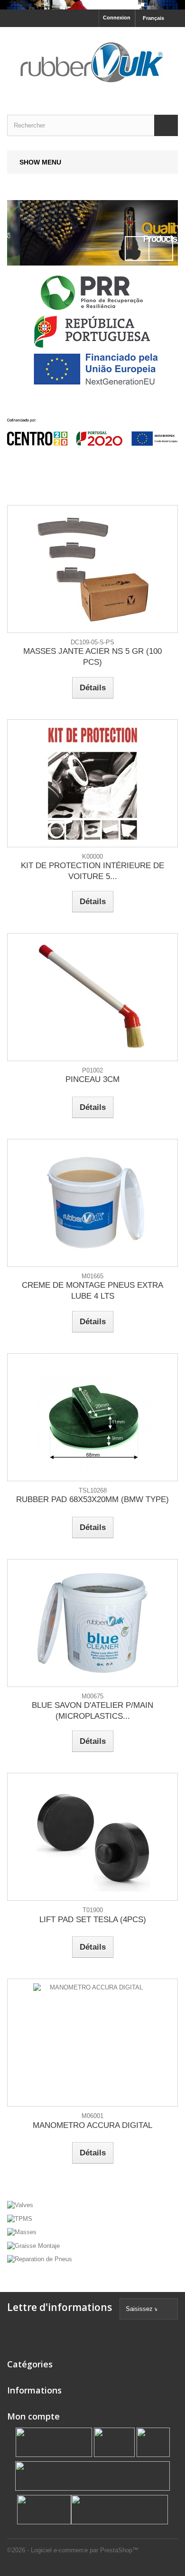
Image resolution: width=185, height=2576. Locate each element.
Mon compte (33, 2416)
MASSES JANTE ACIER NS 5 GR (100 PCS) (92, 657)
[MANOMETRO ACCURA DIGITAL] (92, 2043)
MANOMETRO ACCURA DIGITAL (92, 2125)
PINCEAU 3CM (92, 1079)
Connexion (117, 18)
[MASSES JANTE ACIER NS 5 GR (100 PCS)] (92, 569)
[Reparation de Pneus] (92, 2259)
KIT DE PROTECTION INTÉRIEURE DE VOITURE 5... (92, 871)
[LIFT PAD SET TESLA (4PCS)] (92, 1837)
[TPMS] (92, 2218)
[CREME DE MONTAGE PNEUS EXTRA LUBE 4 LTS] (92, 1203)
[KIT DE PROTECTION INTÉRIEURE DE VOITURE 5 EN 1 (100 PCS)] (92, 783)
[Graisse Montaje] (92, 2245)
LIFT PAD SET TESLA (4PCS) (93, 1920)
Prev (137, 248)
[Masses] (92, 2232)
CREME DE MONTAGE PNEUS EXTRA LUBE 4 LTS (92, 1291)
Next (161, 248)
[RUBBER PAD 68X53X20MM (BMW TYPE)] (92, 1417)
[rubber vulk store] (92, 63)
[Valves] (92, 233)
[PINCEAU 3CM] (92, 997)
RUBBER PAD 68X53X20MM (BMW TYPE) (92, 1499)
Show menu (40, 162)
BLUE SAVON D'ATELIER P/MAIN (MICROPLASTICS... (92, 1711)
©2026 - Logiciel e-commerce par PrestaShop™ (73, 2550)
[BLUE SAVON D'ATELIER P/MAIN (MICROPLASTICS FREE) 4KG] (92, 1623)
